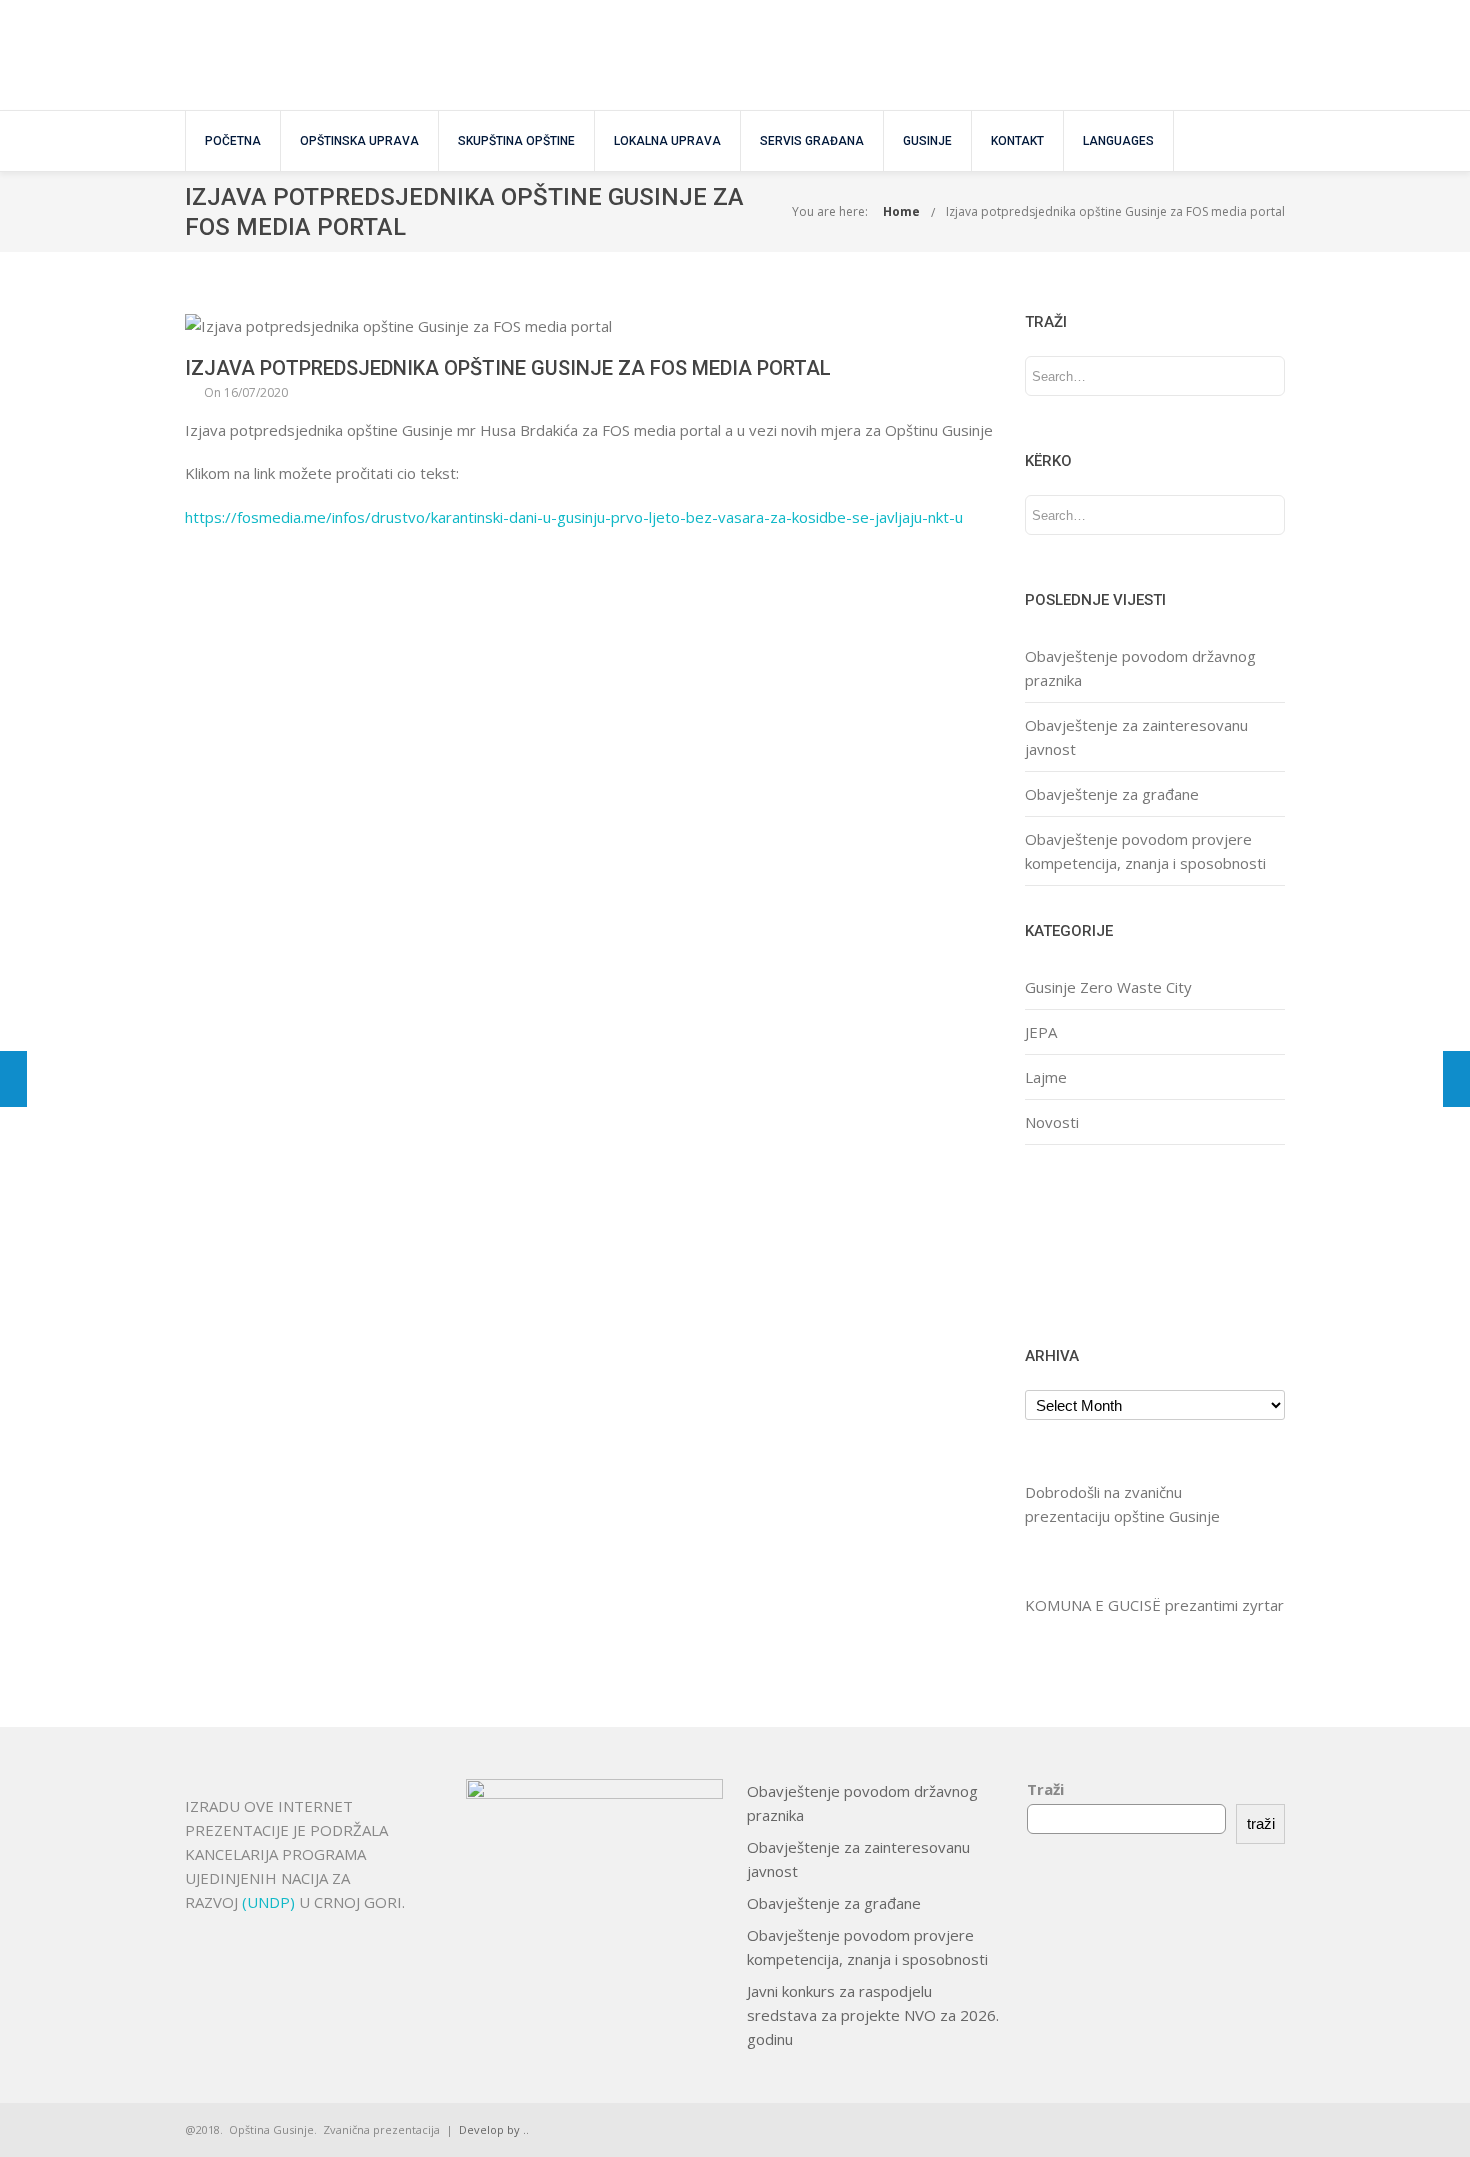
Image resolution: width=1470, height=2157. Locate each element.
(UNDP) (270, 1902)
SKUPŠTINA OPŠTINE (516, 141)
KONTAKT (1017, 141)
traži (1261, 1823)
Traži (1045, 1789)
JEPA (1041, 1032)
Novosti (1052, 1122)
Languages (1118, 141)
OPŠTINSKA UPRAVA (359, 141)
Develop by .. (494, 2129)
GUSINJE (927, 141)
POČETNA (233, 141)
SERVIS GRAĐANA (812, 141)
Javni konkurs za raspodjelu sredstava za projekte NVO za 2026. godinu (873, 2015)
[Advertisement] (1087, 1242)
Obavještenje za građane (1112, 794)
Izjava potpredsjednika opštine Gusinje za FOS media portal (1115, 211)
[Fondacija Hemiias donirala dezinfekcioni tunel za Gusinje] (1456, 1079)
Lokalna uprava (667, 141)
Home (901, 211)
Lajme (1046, 1077)
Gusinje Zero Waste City (1108, 987)
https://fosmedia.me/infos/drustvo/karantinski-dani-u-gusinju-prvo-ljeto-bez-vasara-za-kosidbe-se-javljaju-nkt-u (574, 517)
